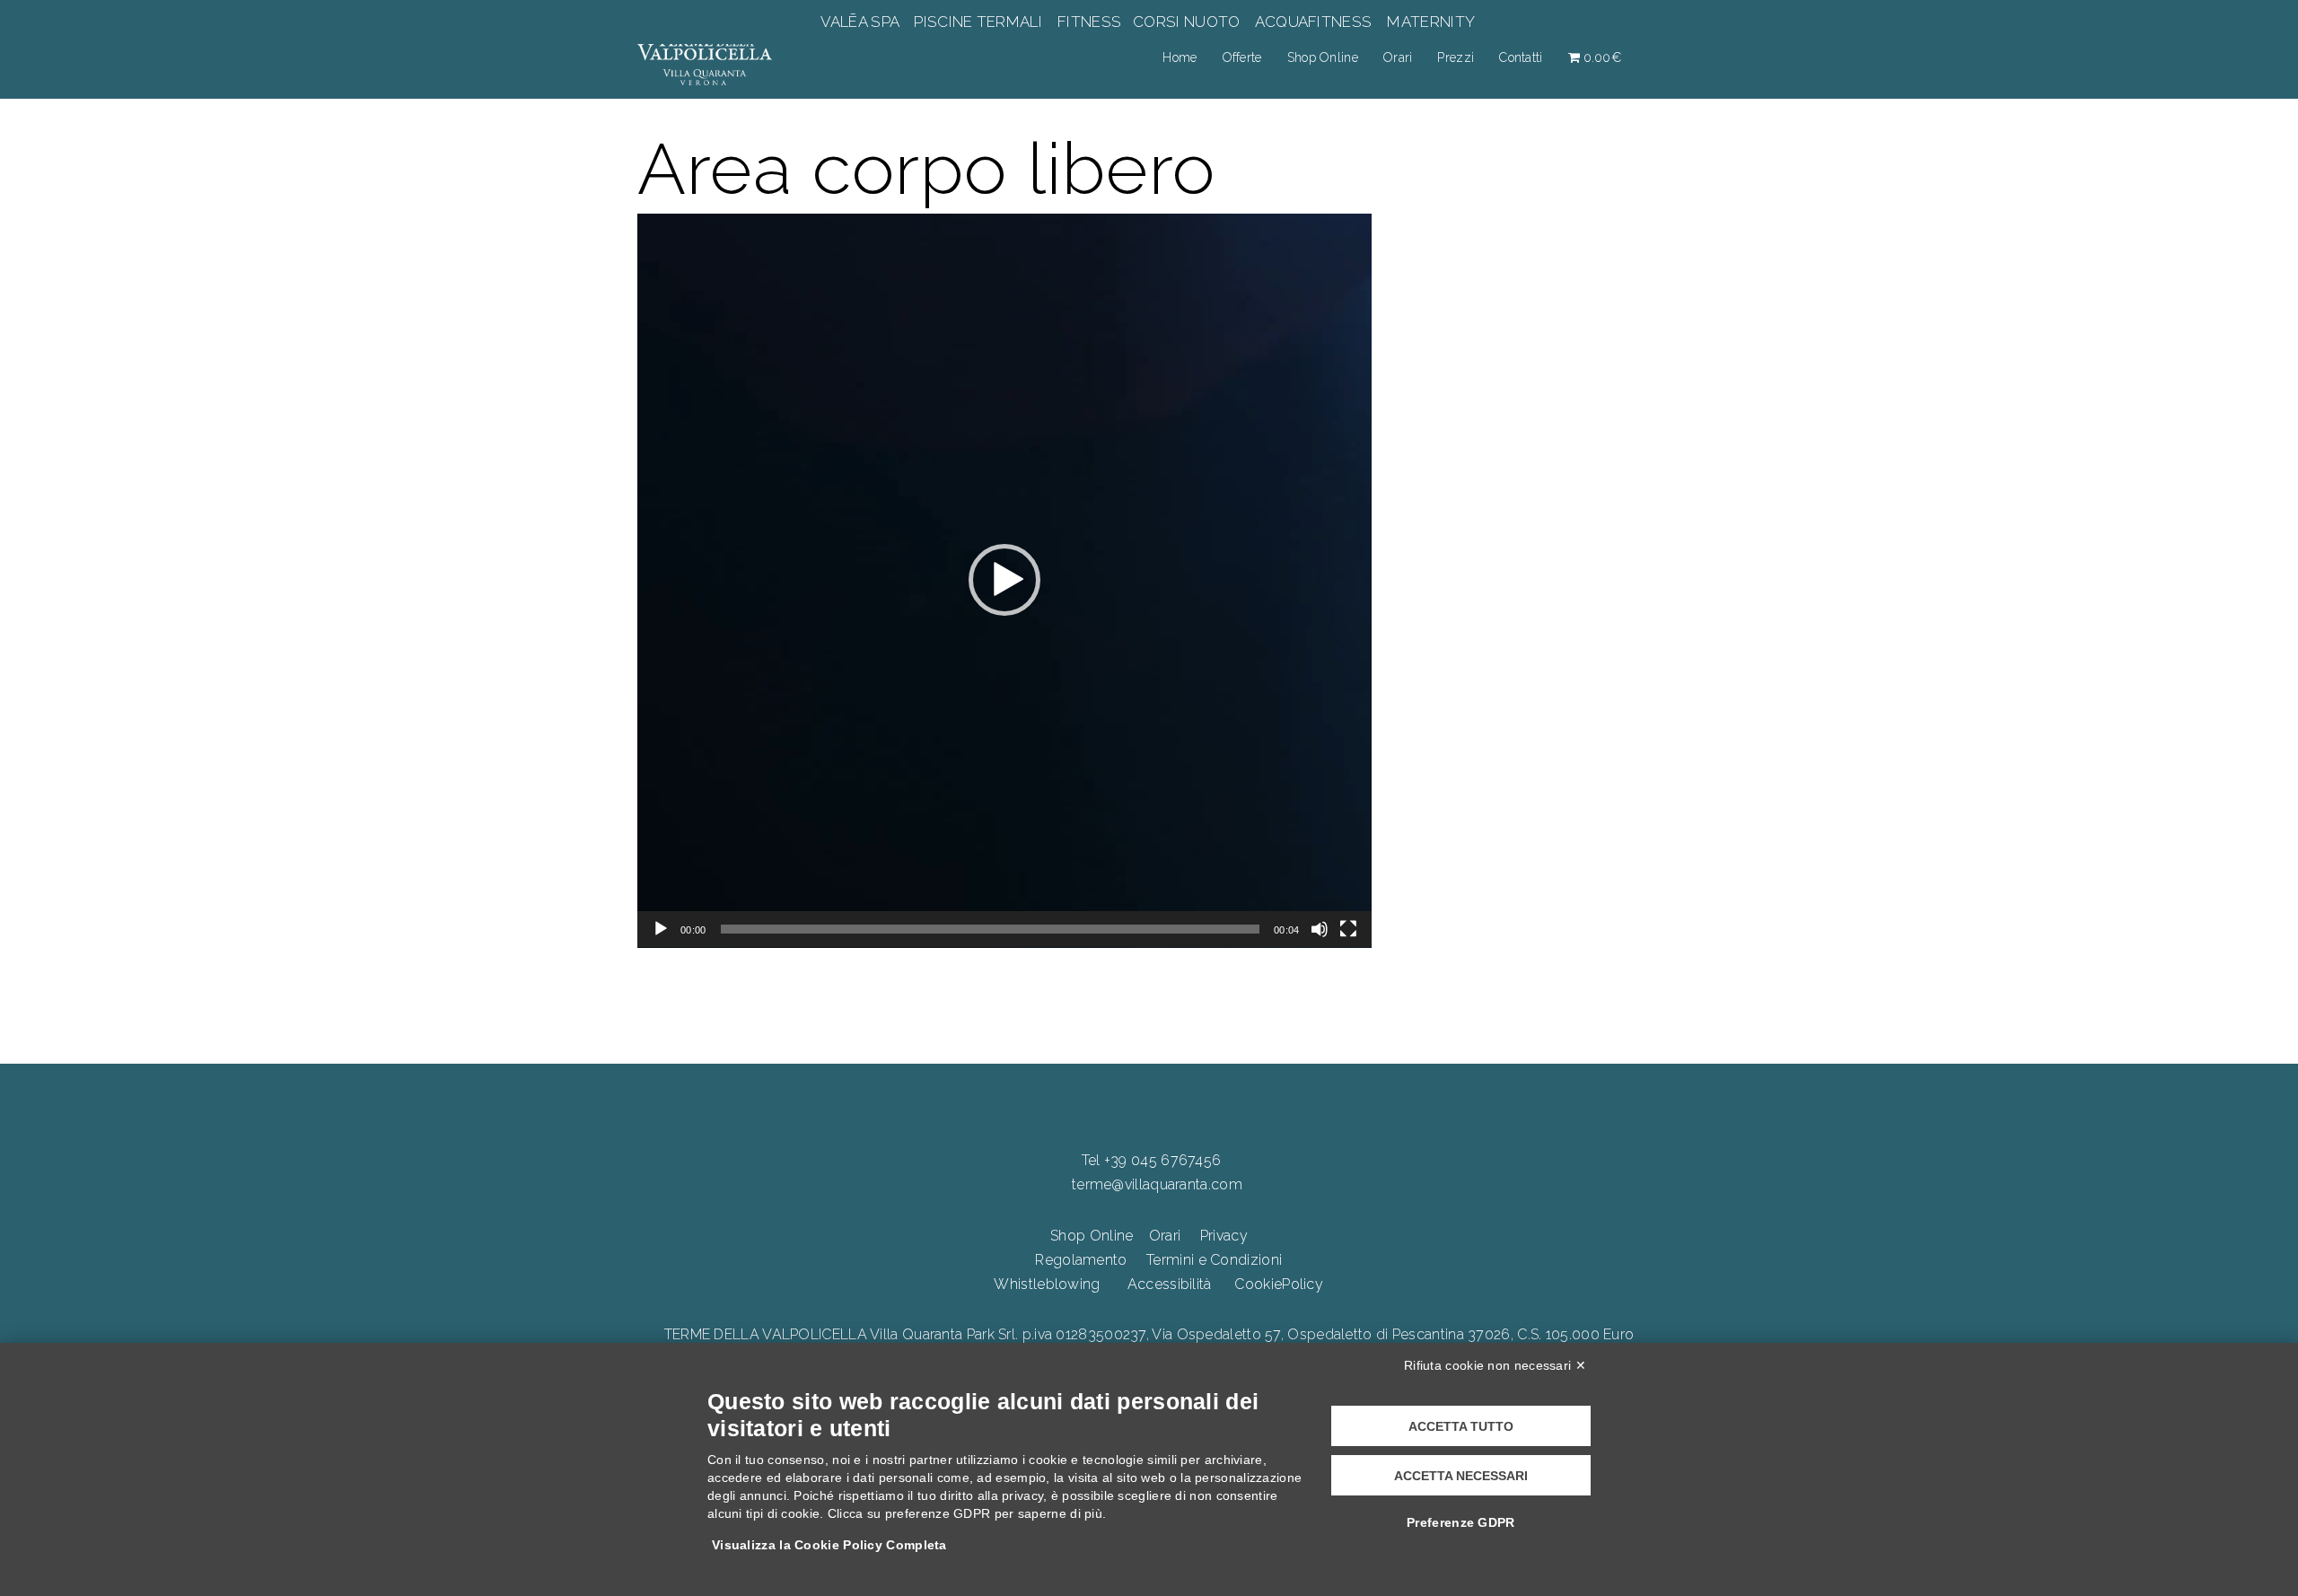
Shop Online (1323, 57)
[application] (1004, 581)
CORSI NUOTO (1187, 22)
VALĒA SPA (862, 22)
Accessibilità (1170, 1284)
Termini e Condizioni (1214, 1260)
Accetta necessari (1461, 1476)
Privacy (1224, 1236)
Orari (1398, 57)
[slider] (991, 929)
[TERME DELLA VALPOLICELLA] (705, 57)
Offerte (1242, 57)
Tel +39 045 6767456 (1152, 1160)
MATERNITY (1430, 22)
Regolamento (1081, 1260)
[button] (1004, 580)
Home (1180, 57)
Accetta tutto (1461, 1426)
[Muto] (1320, 929)
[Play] (661, 929)
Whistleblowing (1047, 1284)
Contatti (1521, 57)
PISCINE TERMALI (978, 22)
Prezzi (1456, 57)
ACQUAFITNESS (1313, 22)
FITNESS (1090, 22)
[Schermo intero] (1348, 929)
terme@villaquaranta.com (1157, 1184)
